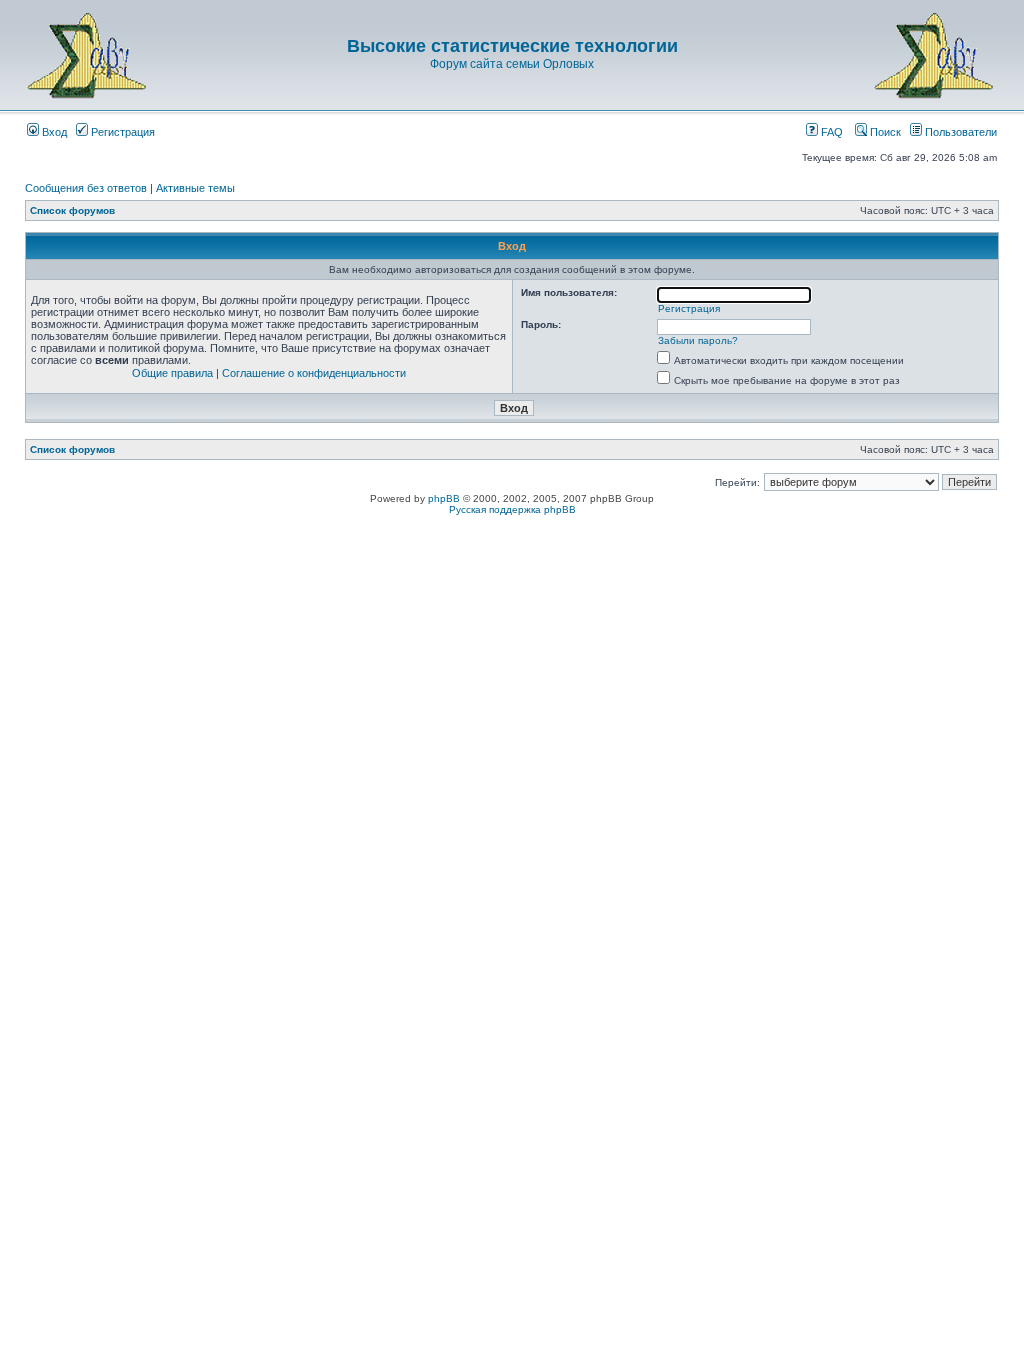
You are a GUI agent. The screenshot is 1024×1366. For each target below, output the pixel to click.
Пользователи (959, 132)
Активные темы (195, 188)
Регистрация (121, 132)
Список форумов (72, 210)
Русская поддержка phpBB (512, 509)
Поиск (884, 132)
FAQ (830, 132)
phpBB (444, 498)
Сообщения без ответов (86, 188)
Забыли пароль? (698, 340)
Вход (53, 132)
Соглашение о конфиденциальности (314, 373)
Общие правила (172, 373)
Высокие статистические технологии (512, 46)
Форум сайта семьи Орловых (512, 64)
